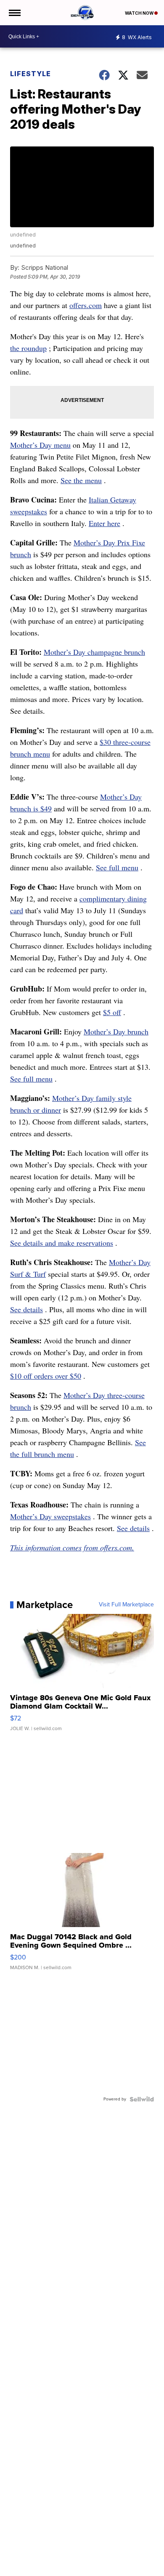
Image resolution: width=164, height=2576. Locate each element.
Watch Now (140, 13)
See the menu (81, 480)
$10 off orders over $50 (46, 1376)
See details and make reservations (62, 1243)
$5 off (112, 1012)
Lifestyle (30, 74)
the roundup (28, 348)
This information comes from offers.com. (72, 1547)
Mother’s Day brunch (116, 1031)
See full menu (117, 867)
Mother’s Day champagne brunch (94, 652)
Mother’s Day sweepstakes (50, 1516)
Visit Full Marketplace (126, 1605)
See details (26, 1309)
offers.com (86, 305)
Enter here (104, 523)
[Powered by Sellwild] (142, 2099)
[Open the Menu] (14, 13)
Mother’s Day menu (40, 445)
